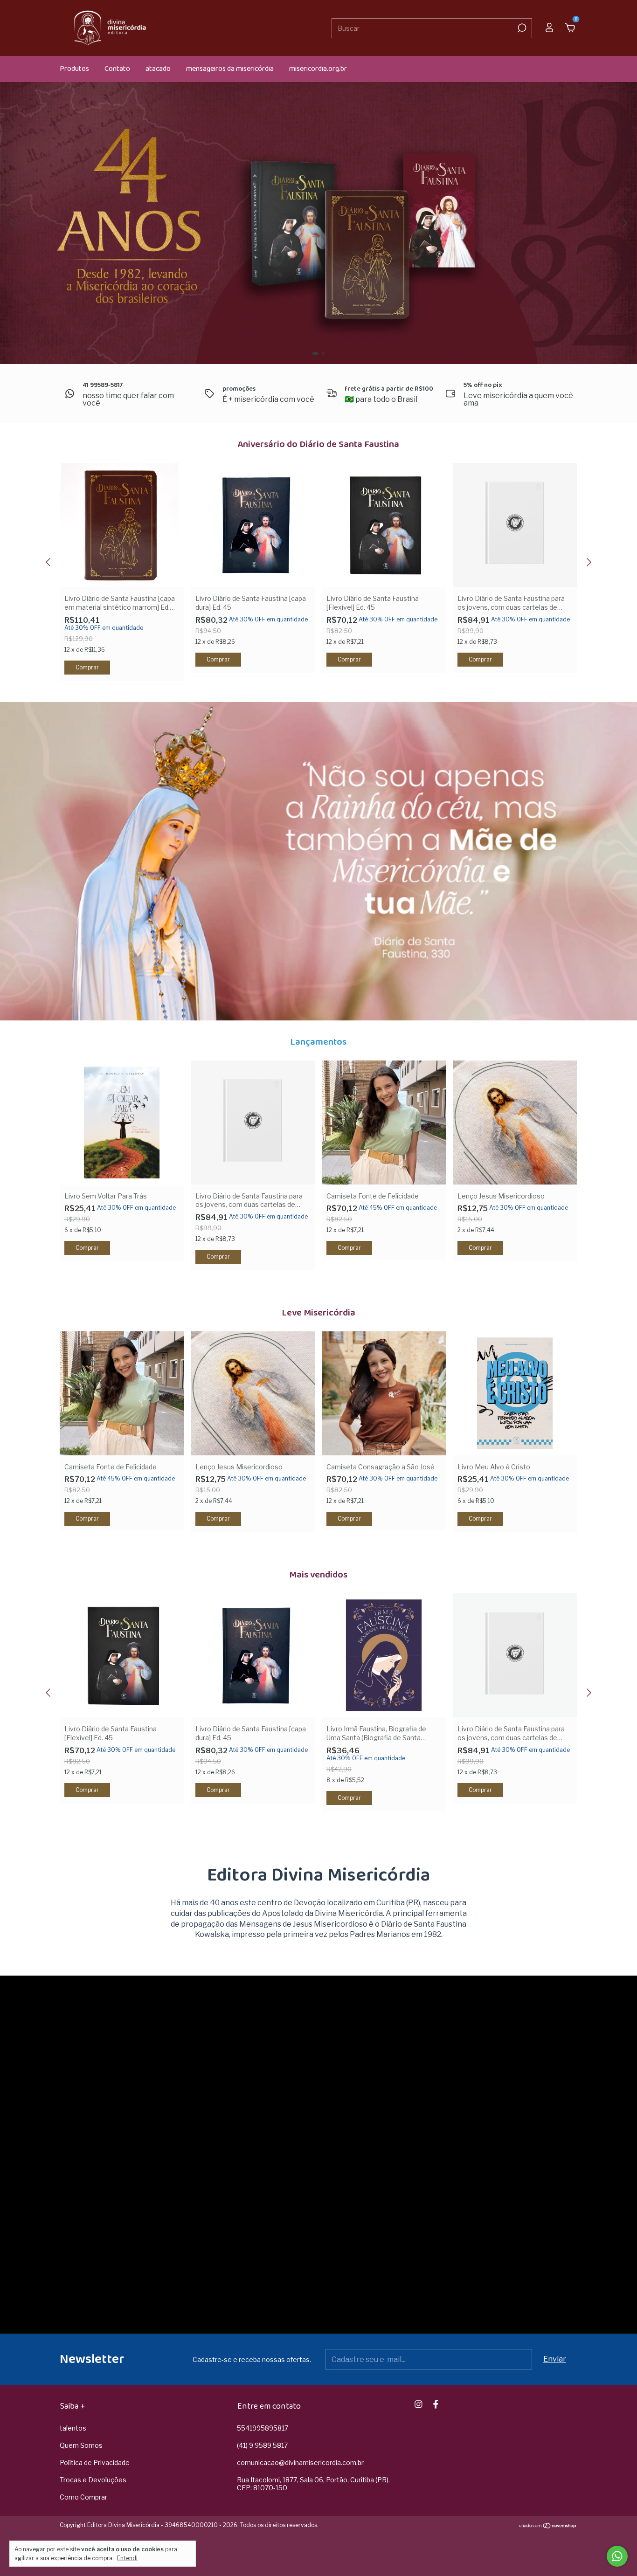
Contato (117, 69)
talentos (73, 2428)
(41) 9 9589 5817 (262, 2445)
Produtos (74, 69)
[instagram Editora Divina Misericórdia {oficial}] (419, 2404)
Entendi (127, 2558)
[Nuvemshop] (548, 2526)
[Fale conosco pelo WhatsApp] (617, 2556)
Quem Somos (81, 2445)
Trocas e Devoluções (93, 2480)
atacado (158, 69)
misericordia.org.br (318, 69)
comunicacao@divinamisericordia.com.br (300, 2462)
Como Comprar (83, 2497)
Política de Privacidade (95, 2462)
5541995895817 (263, 2428)
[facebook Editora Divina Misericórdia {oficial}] (436, 2404)
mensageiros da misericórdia (230, 69)
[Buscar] (521, 28)
